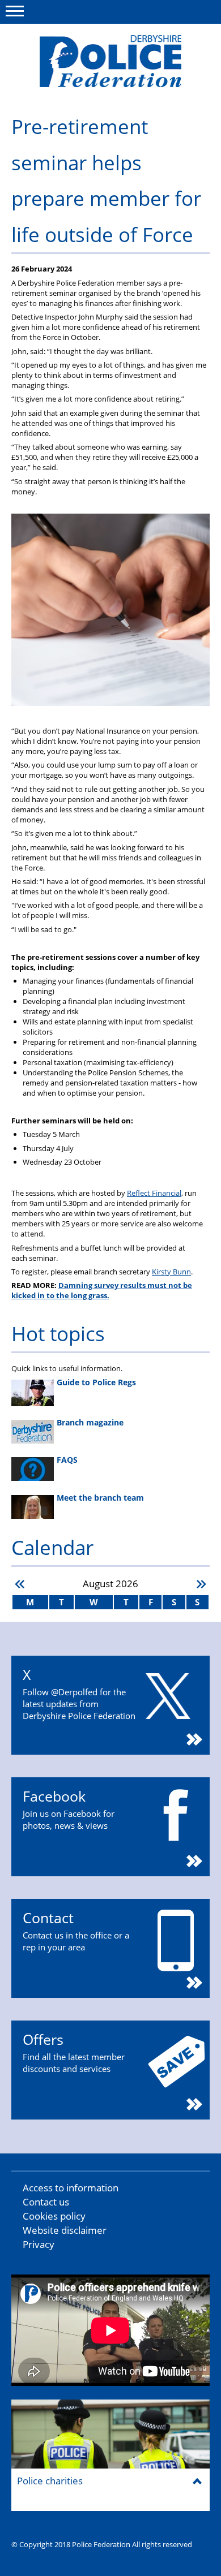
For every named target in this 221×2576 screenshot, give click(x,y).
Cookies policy (54, 2216)
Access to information (71, 2188)
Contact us (46, 2202)
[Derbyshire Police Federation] (110, 61)
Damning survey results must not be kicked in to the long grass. (102, 1290)
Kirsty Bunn (171, 1272)
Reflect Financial (154, 1193)
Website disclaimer (65, 2230)
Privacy (39, 2244)
